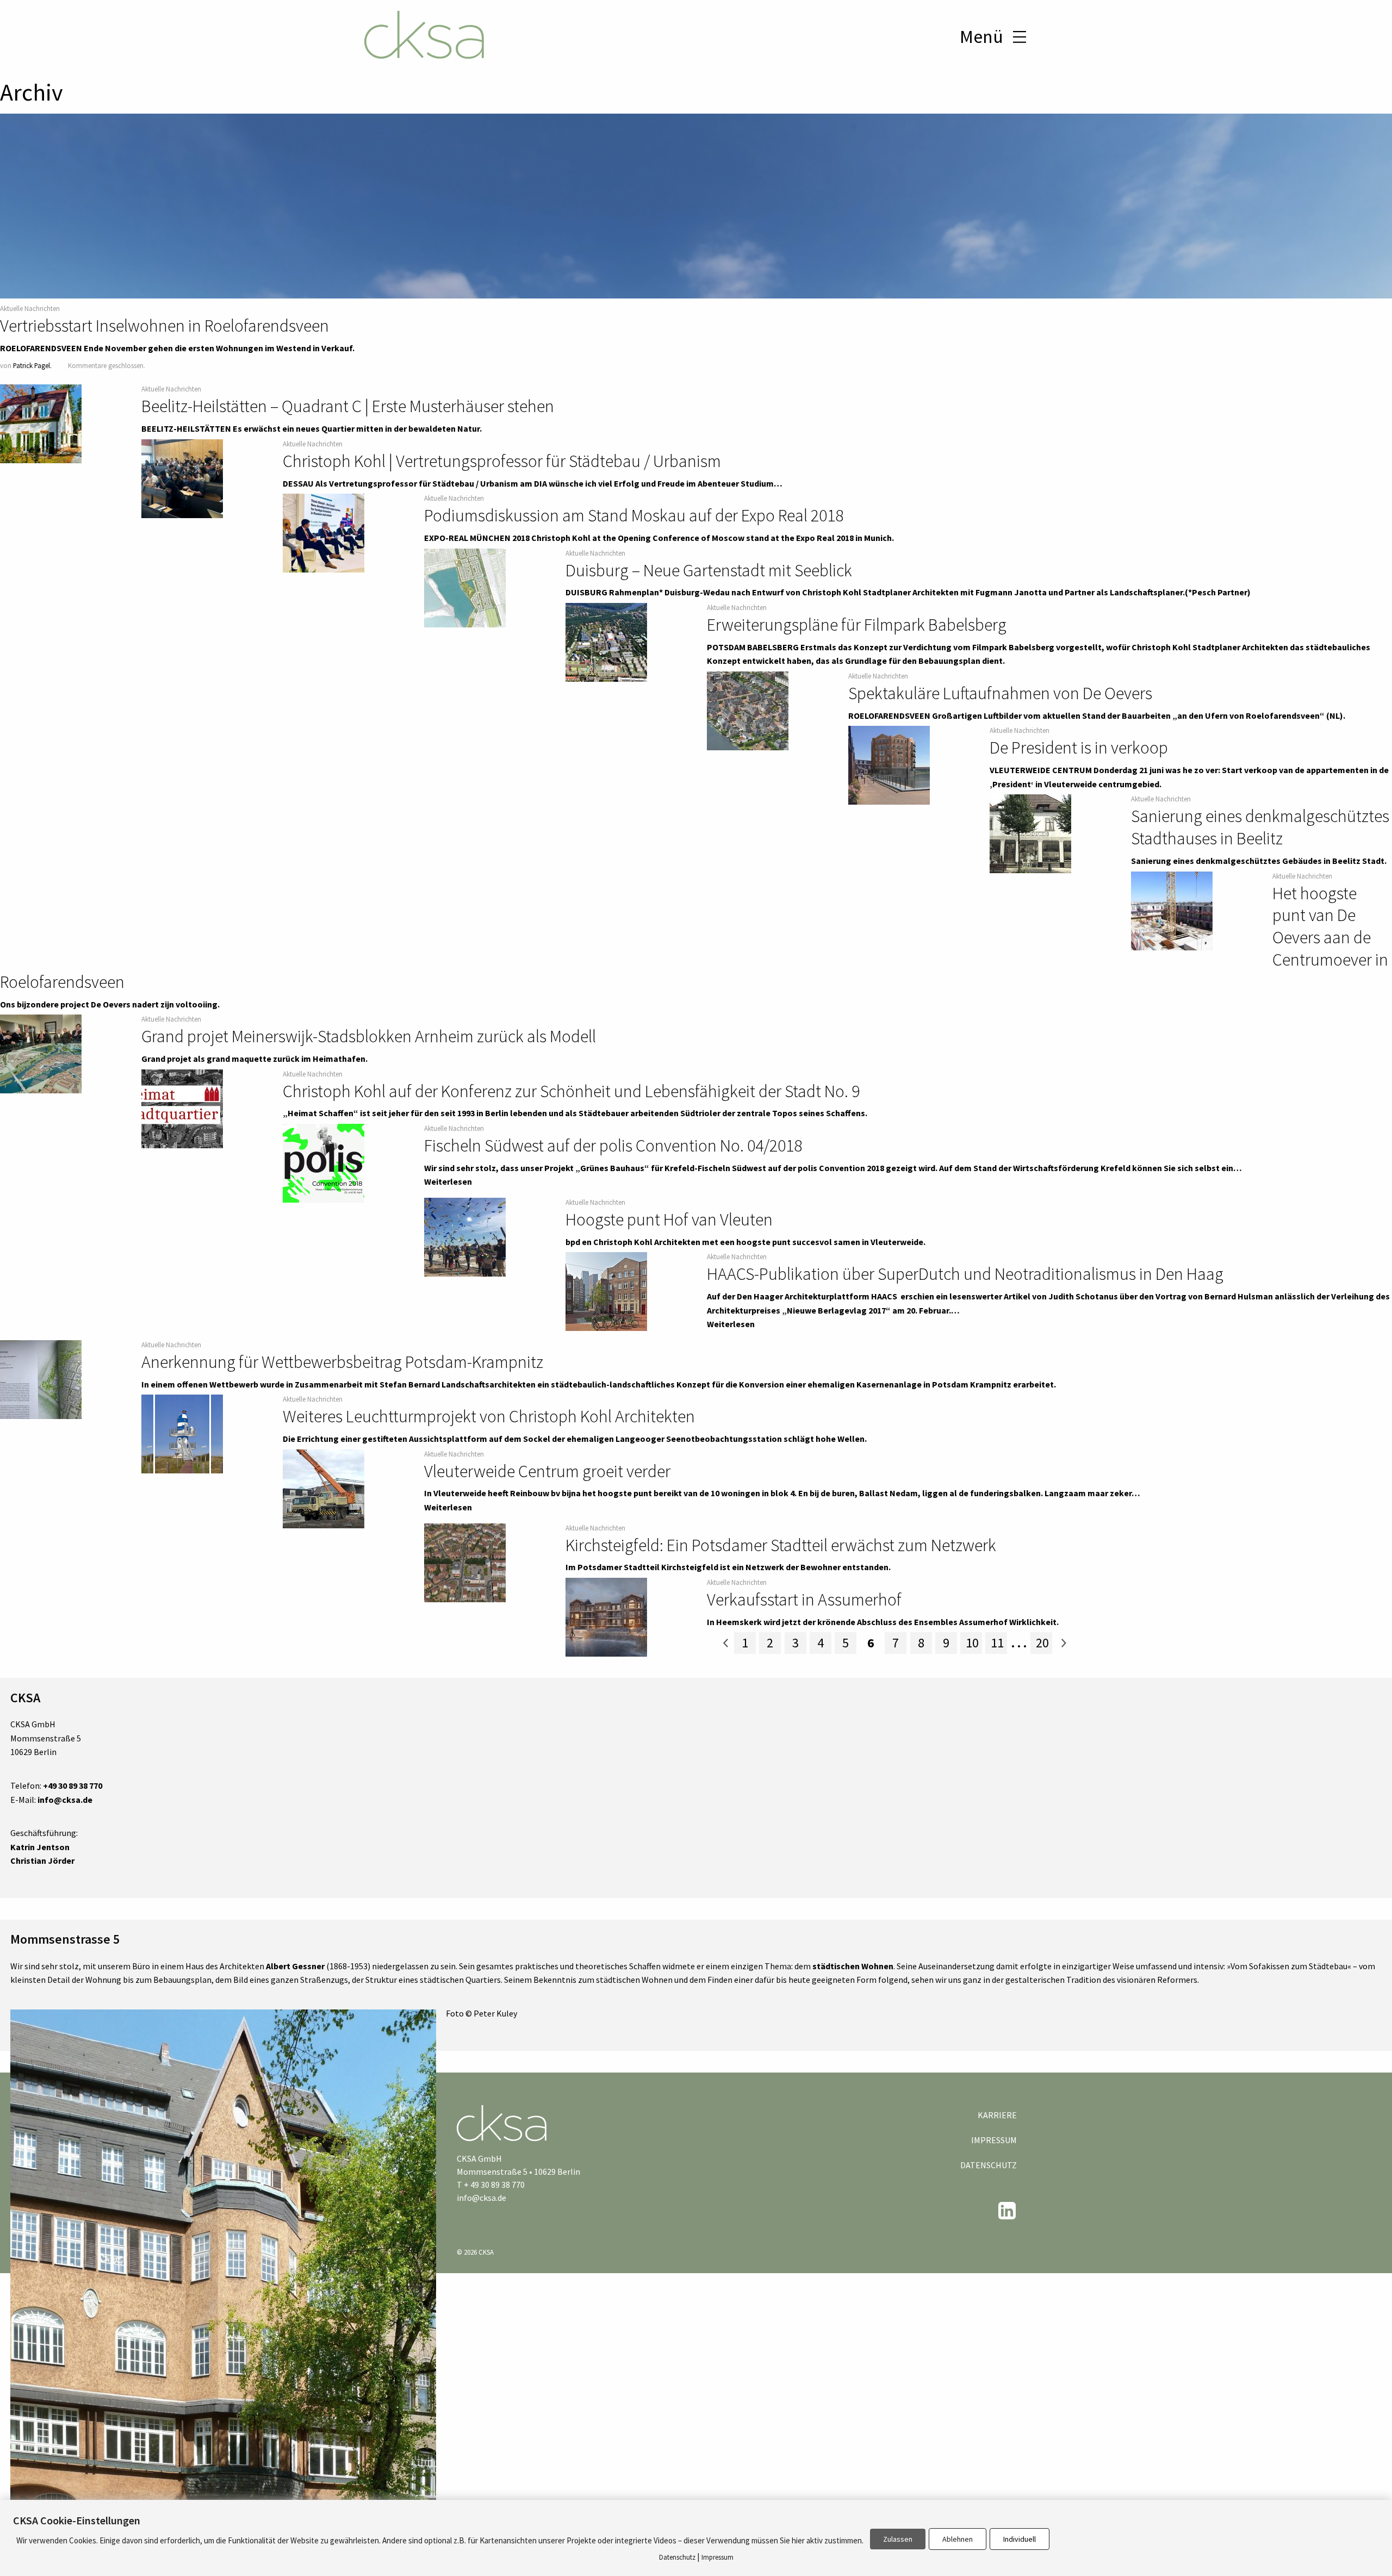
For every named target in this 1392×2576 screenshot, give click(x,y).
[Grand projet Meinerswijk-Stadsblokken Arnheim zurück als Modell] (41, 1054)
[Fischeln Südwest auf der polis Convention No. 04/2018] (324, 1163)
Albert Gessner (295, 1966)
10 (972, 1643)
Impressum (994, 2140)
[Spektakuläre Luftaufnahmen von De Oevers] (748, 711)
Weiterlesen (448, 1181)
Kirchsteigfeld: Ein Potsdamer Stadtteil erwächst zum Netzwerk (781, 1545)
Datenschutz (989, 2165)
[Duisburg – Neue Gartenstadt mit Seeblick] (465, 588)
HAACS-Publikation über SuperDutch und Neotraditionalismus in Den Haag (965, 1274)
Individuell (1020, 2539)
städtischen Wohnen (853, 1966)
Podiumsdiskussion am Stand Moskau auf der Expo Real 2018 (634, 515)
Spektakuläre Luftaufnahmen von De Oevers (1000, 693)
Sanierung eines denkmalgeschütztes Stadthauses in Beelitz (1260, 827)
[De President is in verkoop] (889, 766)
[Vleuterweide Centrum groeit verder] (324, 1489)
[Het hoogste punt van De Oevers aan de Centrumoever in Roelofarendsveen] (1172, 911)
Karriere (997, 2115)
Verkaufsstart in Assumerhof (804, 1600)
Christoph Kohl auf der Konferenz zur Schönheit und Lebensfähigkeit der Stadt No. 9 (571, 1091)
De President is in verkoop (1079, 748)
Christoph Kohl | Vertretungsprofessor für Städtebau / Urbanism (502, 461)
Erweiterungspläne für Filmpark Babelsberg (857, 625)
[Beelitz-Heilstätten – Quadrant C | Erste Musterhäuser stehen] (41, 424)
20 (1042, 1643)
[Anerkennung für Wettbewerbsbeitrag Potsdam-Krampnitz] (41, 1380)
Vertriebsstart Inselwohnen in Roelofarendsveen (164, 326)
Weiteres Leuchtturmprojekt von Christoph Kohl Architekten (489, 1416)
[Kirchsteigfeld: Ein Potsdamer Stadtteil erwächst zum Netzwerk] (465, 1563)
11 (997, 1643)
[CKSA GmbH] (424, 36)
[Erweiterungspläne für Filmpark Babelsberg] (606, 643)
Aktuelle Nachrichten (30, 308)
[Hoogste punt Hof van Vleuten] (465, 1237)
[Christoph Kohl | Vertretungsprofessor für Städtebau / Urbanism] (182, 479)
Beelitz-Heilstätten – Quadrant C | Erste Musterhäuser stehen (348, 406)
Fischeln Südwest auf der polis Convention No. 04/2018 (613, 1146)
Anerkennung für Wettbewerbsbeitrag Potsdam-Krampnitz (342, 1362)
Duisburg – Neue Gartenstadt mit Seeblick (709, 570)
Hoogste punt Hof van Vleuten (669, 1219)
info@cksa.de (481, 2198)
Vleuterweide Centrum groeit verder (547, 1471)
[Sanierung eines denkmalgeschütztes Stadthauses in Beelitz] (1030, 834)
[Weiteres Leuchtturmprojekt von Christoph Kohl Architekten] (182, 1434)
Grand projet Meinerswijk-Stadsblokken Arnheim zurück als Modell (369, 1036)
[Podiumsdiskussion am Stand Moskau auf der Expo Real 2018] (324, 533)
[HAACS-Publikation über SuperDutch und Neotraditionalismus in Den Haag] (606, 1292)
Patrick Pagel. (32, 365)
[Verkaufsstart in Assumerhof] (606, 1617)
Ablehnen (958, 2539)
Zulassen (898, 2539)
